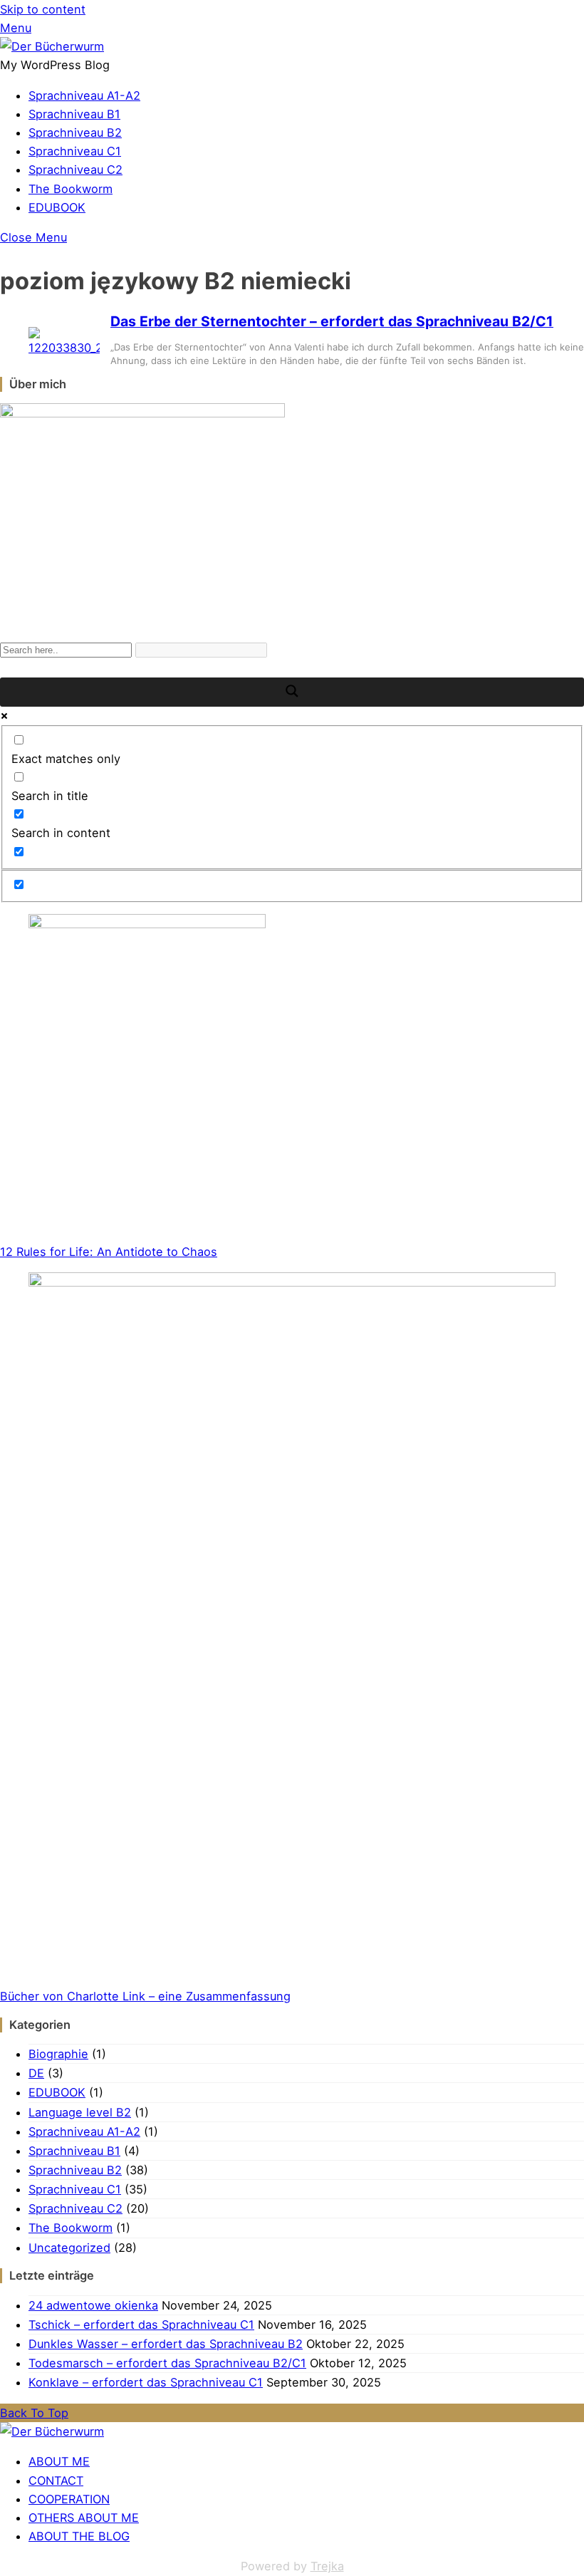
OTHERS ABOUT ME (84, 2518)
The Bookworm (71, 189)
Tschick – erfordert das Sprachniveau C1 (141, 2325)
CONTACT (56, 2481)
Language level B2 (80, 2112)
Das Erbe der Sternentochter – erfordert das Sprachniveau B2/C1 (332, 321)
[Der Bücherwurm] (52, 46)
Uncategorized (69, 2248)
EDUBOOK (57, 207)
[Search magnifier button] (292, 692)
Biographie (58, 2054)
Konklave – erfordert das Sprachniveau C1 (146, 2382)
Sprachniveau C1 (75, 151)
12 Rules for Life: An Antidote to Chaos (109, 1252)
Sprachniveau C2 (75, 170)
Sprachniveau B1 (74, 114)
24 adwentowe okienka (93, 2305)
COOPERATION (69, 2499)
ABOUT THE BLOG (79, 2536)
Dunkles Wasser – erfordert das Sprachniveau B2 (166, 2344)
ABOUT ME (59, 2461)
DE (36, 2073)
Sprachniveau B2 (75, 133)
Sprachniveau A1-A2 (84, 95)
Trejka (327, 2566)
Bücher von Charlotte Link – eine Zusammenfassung (145, 1996)
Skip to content (43, 9)
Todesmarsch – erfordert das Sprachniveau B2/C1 (167, 2363)
